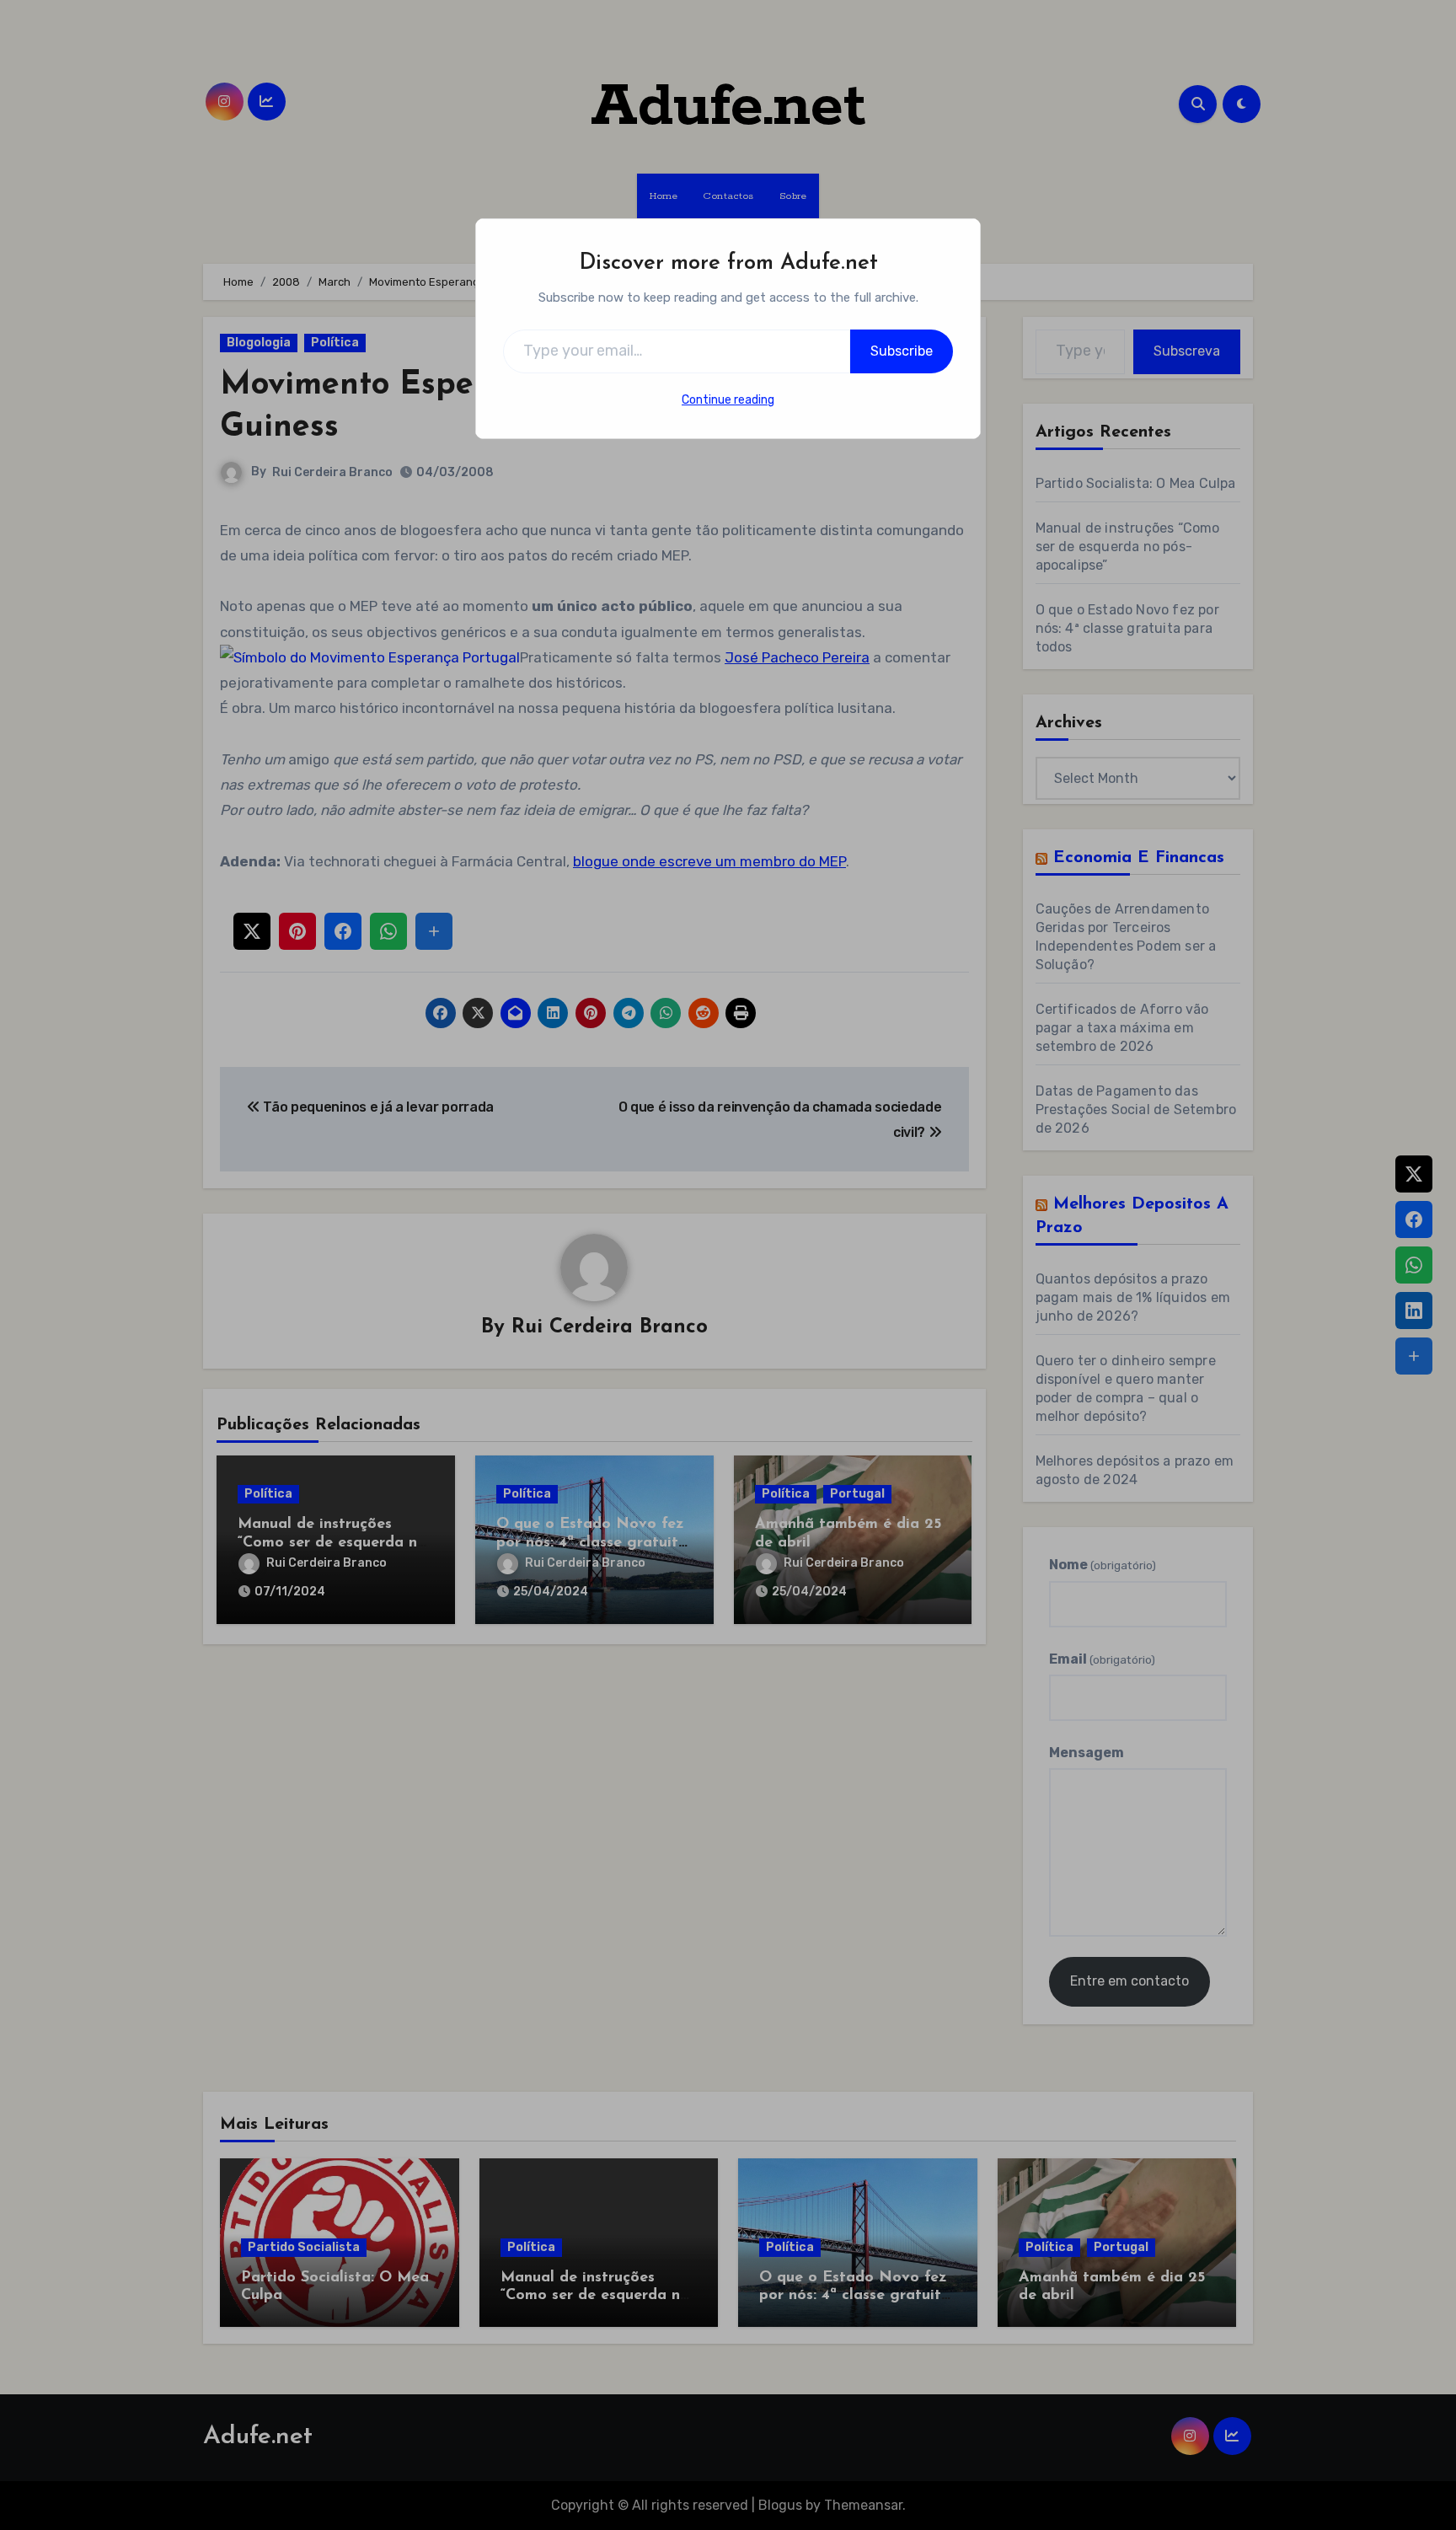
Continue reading (728, 400)
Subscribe (902, 351)
